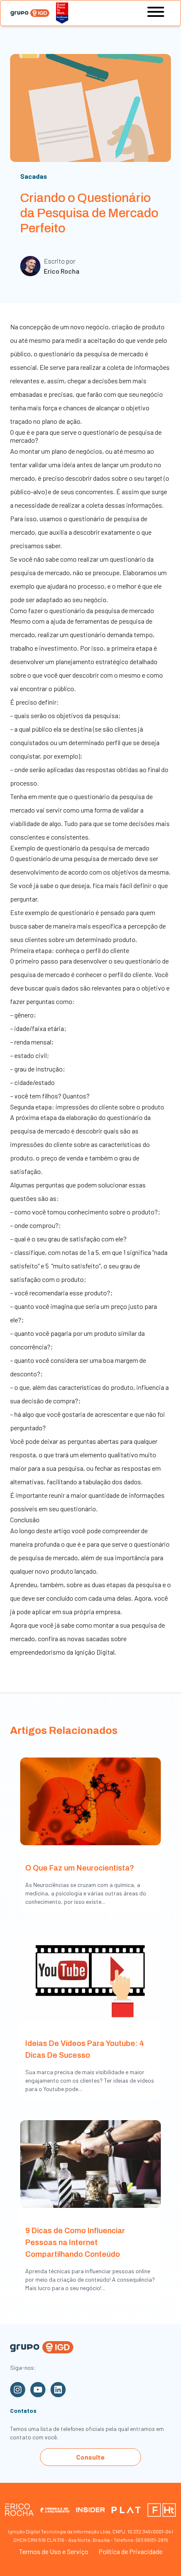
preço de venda (62, 1158)
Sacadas (34, 176)
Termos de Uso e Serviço (54, 2551)
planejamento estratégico (92, 661)
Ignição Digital (94, 1652)
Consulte (90, 2457)
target (154, 478)
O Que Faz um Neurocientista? (80, 1868)
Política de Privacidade (130, 2551)
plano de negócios (77, 451)
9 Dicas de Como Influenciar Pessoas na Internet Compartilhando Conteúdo (75, 2242)
